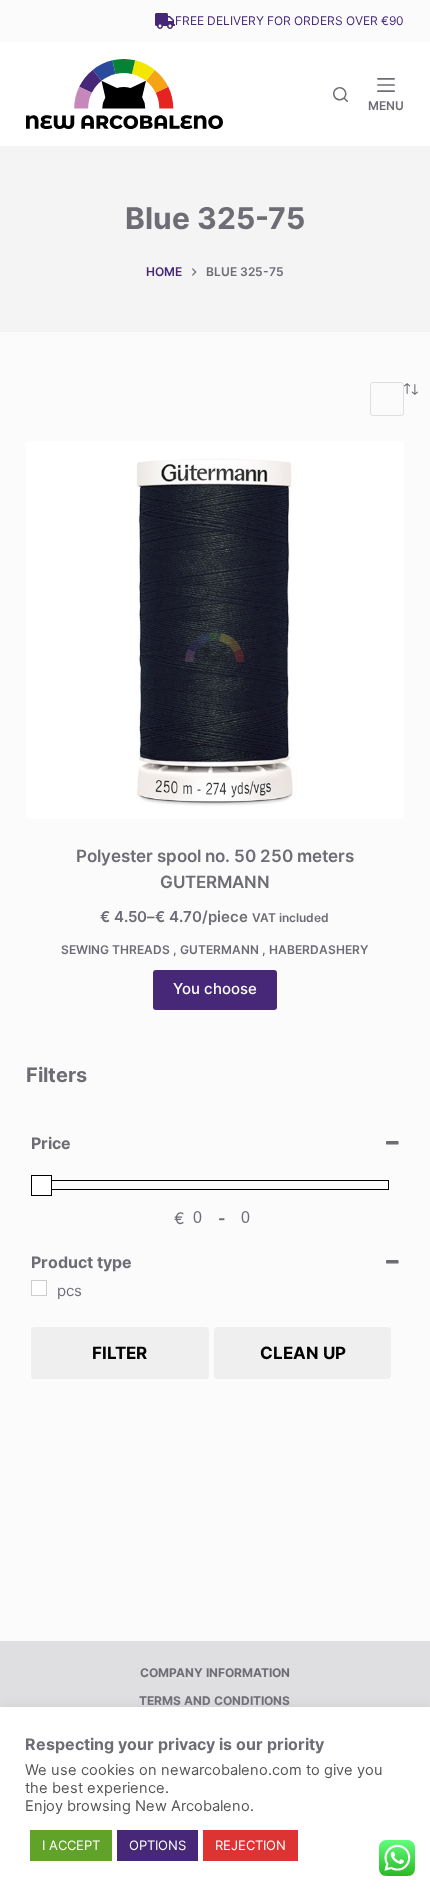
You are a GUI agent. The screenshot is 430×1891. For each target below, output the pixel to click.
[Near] (340, 94)
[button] (71, 1845)
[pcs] (39, 1288)
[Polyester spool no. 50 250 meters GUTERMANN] (215, 630)
